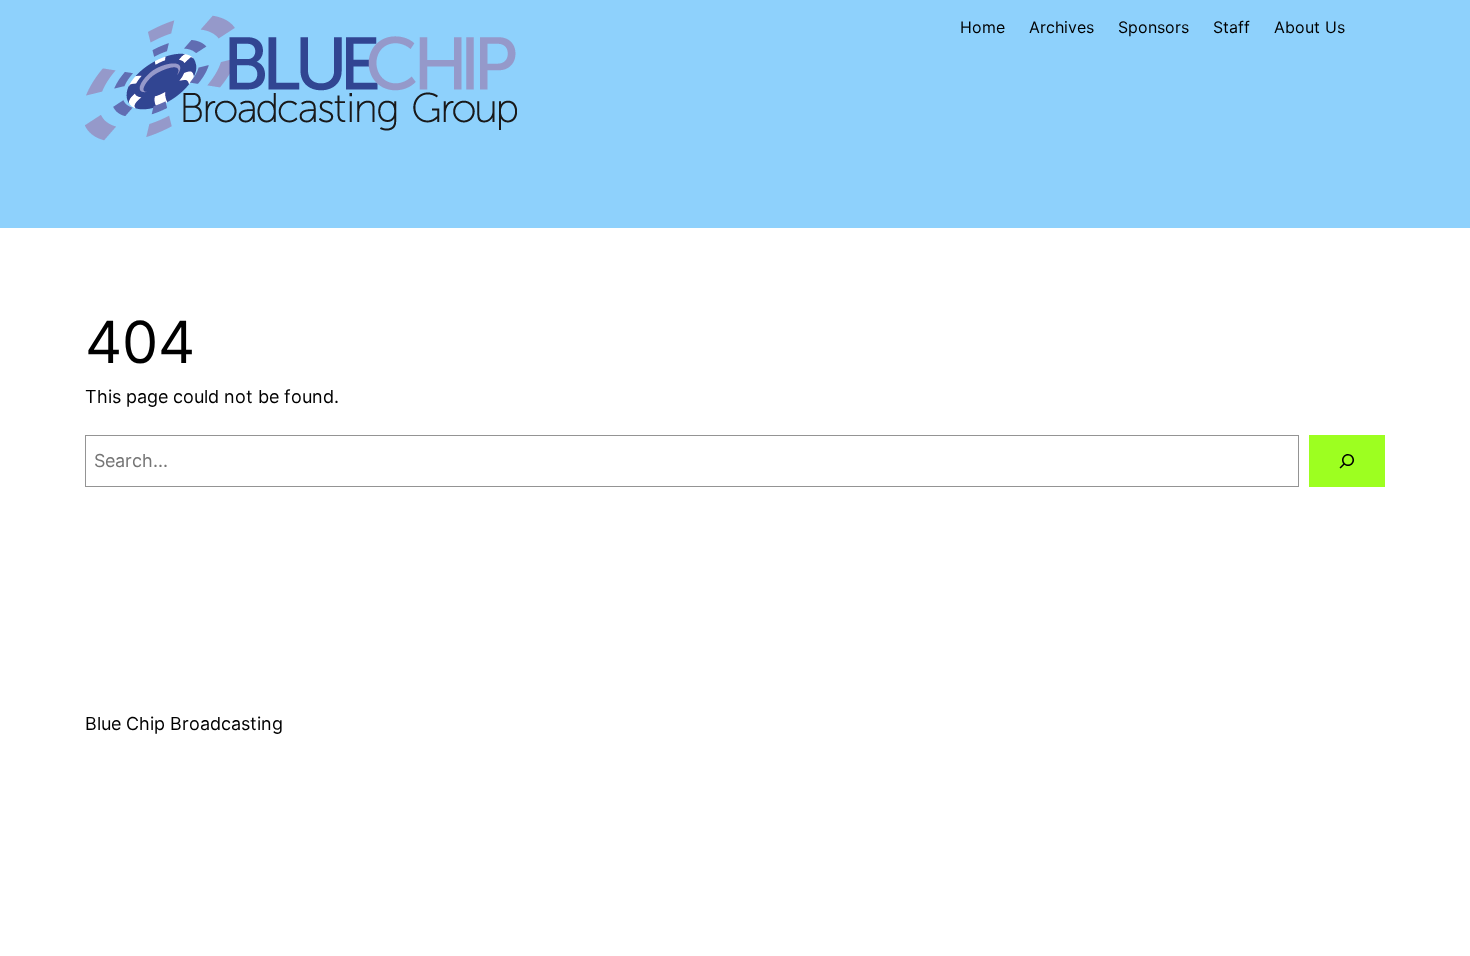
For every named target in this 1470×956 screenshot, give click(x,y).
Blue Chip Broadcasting (184, 723)
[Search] (1347, 461)
